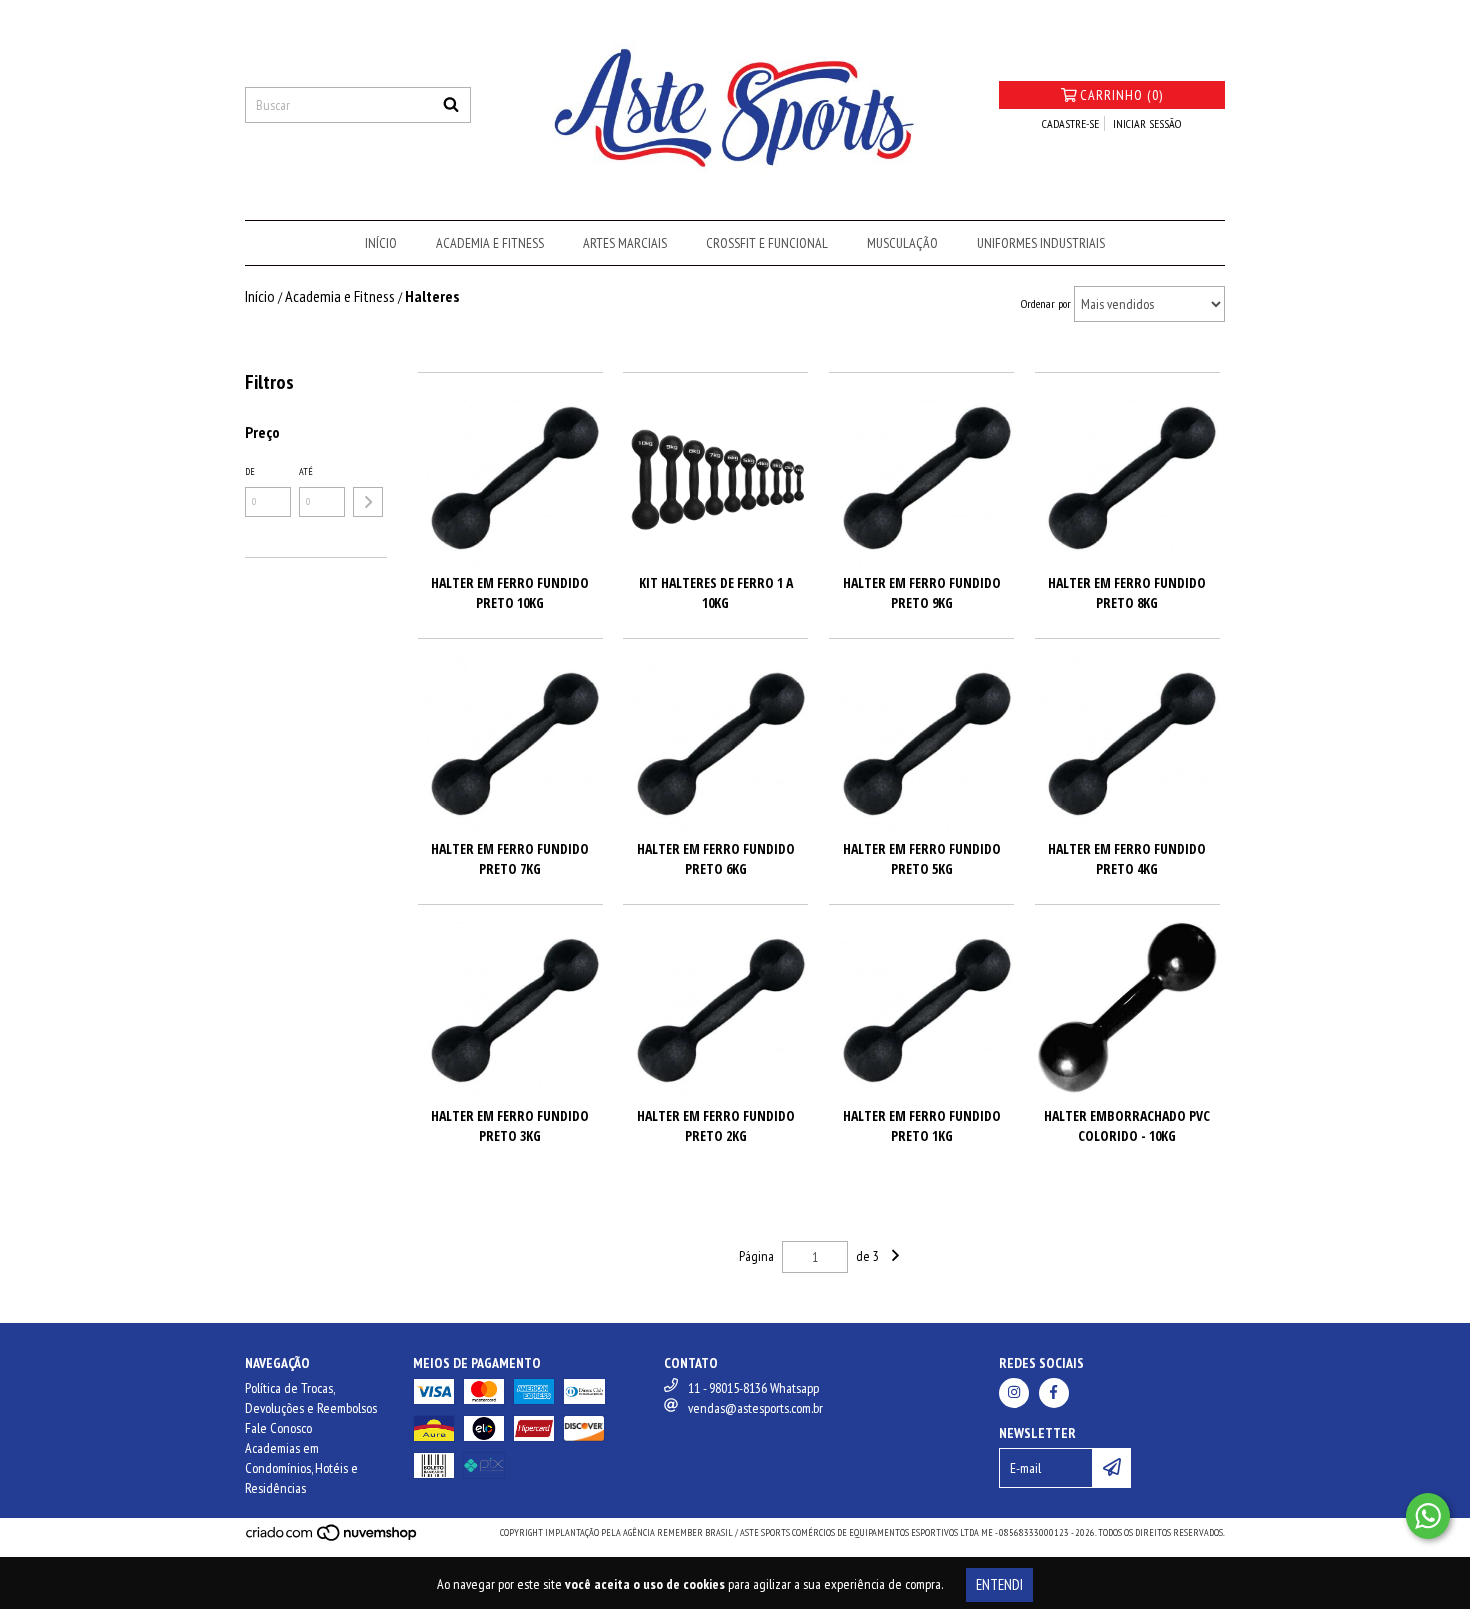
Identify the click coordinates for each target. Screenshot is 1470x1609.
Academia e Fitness (490, 243)
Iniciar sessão (1147, 123)
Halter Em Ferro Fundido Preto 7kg (510, 858)
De (250, 471)
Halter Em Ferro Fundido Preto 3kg (510, 1125)
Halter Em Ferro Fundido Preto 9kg (922, 592)
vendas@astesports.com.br (755, 1408)
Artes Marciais (625, 243)
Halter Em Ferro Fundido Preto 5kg (922, 858)
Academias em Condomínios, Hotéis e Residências (301, 1468)
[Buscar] (451, 105)
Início (381, 243)
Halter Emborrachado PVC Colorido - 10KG (1127, 1125)
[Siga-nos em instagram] (1014, 1393)
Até (306, 471)
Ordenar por (1046, 303)
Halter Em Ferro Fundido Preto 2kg (716, 1125)
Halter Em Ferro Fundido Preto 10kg (510, 592)
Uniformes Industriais (1041, 243)
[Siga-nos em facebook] (1054, 1393)
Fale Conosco (278, 1428)
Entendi (999, 1584)
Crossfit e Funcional (767, 243)
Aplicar (368, 502)
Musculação (902, 243)
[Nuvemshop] (332, 1538)
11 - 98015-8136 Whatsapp (753, 1388)
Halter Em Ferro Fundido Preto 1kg (922, 1125)
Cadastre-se (1070, 123)
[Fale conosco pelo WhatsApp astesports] (1428, 1516)
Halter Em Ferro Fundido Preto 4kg (1127, 858)
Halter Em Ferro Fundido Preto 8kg (1127, 592)
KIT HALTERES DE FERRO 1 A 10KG (716, 592)
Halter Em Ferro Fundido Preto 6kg (716, 858)
